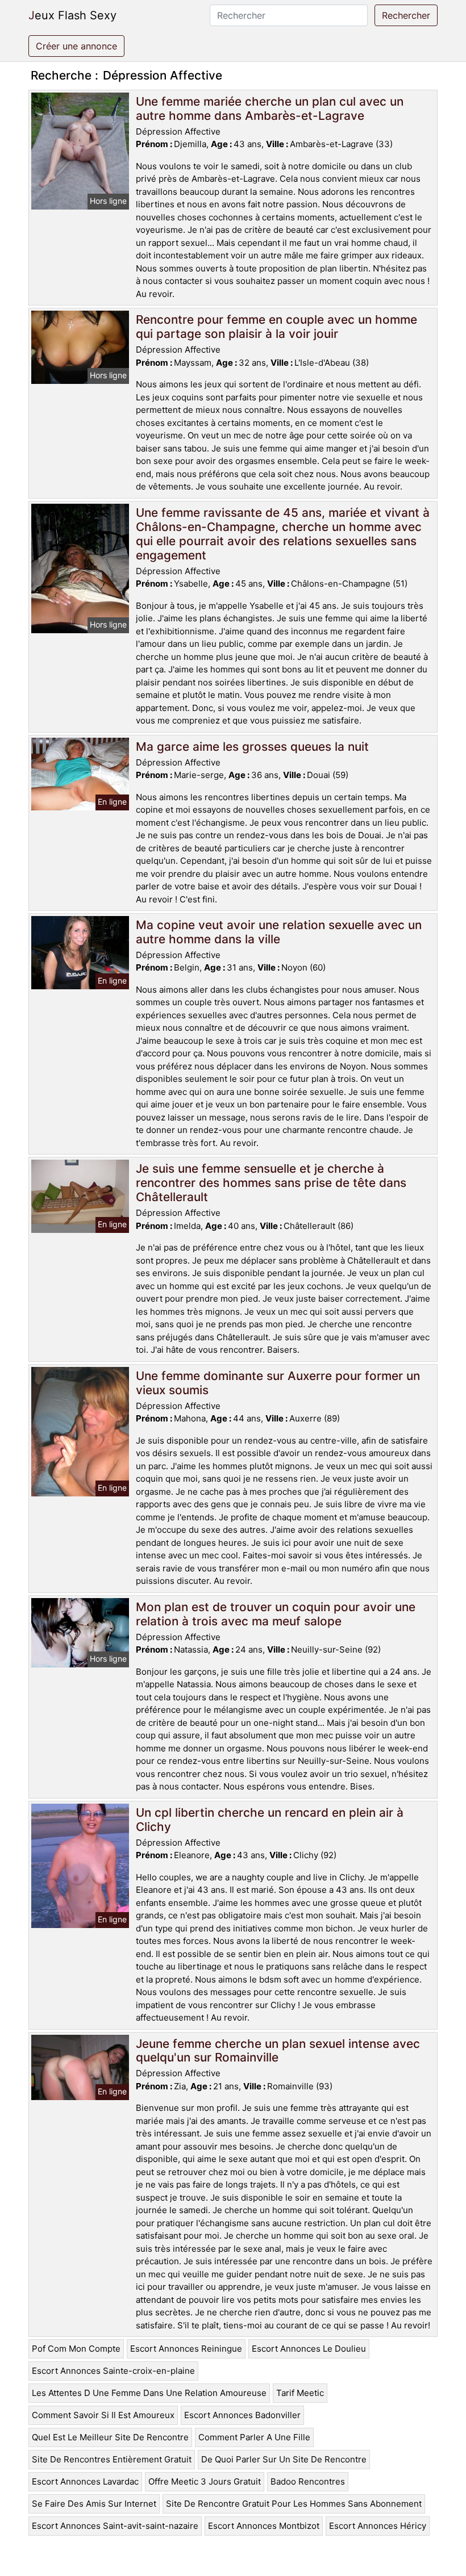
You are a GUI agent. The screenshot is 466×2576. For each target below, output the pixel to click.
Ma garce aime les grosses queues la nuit (252, 747)
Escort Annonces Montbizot (264, 2526)
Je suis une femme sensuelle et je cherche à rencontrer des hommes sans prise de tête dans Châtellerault (271, 1183)
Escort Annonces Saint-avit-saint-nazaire (115, 2526)
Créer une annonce (76, 46)
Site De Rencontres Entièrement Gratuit (112, 2459)
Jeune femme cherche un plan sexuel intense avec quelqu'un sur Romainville (278, 2051)
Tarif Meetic (300, 2393)
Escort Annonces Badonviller (242, 2415)
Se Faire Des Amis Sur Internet (94, 2504)
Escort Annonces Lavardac (85, 2481)
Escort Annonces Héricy (378, 2526)
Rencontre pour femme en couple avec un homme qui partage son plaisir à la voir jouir (276, 327)
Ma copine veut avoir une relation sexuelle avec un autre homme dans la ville (279, 932)
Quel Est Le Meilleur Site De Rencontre (110, 2437)
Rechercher (406, 15)
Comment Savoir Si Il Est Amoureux (103, 2415)
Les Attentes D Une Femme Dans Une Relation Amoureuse (149, 2393)
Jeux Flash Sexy (72, 15)
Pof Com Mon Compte (76, 2349)
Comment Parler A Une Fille (254, 2437)
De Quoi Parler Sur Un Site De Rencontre (284, 2459)
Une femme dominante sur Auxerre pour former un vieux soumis (278, 1383)
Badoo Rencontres (308, 2481)
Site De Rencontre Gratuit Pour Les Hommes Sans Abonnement (294, 2504)
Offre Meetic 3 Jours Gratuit (205, 2481)
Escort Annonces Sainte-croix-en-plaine (113, 2371)
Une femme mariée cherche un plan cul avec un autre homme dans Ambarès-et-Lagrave (270, 108)
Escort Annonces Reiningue (186, 2349)
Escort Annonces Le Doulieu (309, 2349)
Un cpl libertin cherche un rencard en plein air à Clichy (270, 1820)
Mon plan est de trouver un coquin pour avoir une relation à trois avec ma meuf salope (276, 1614)
